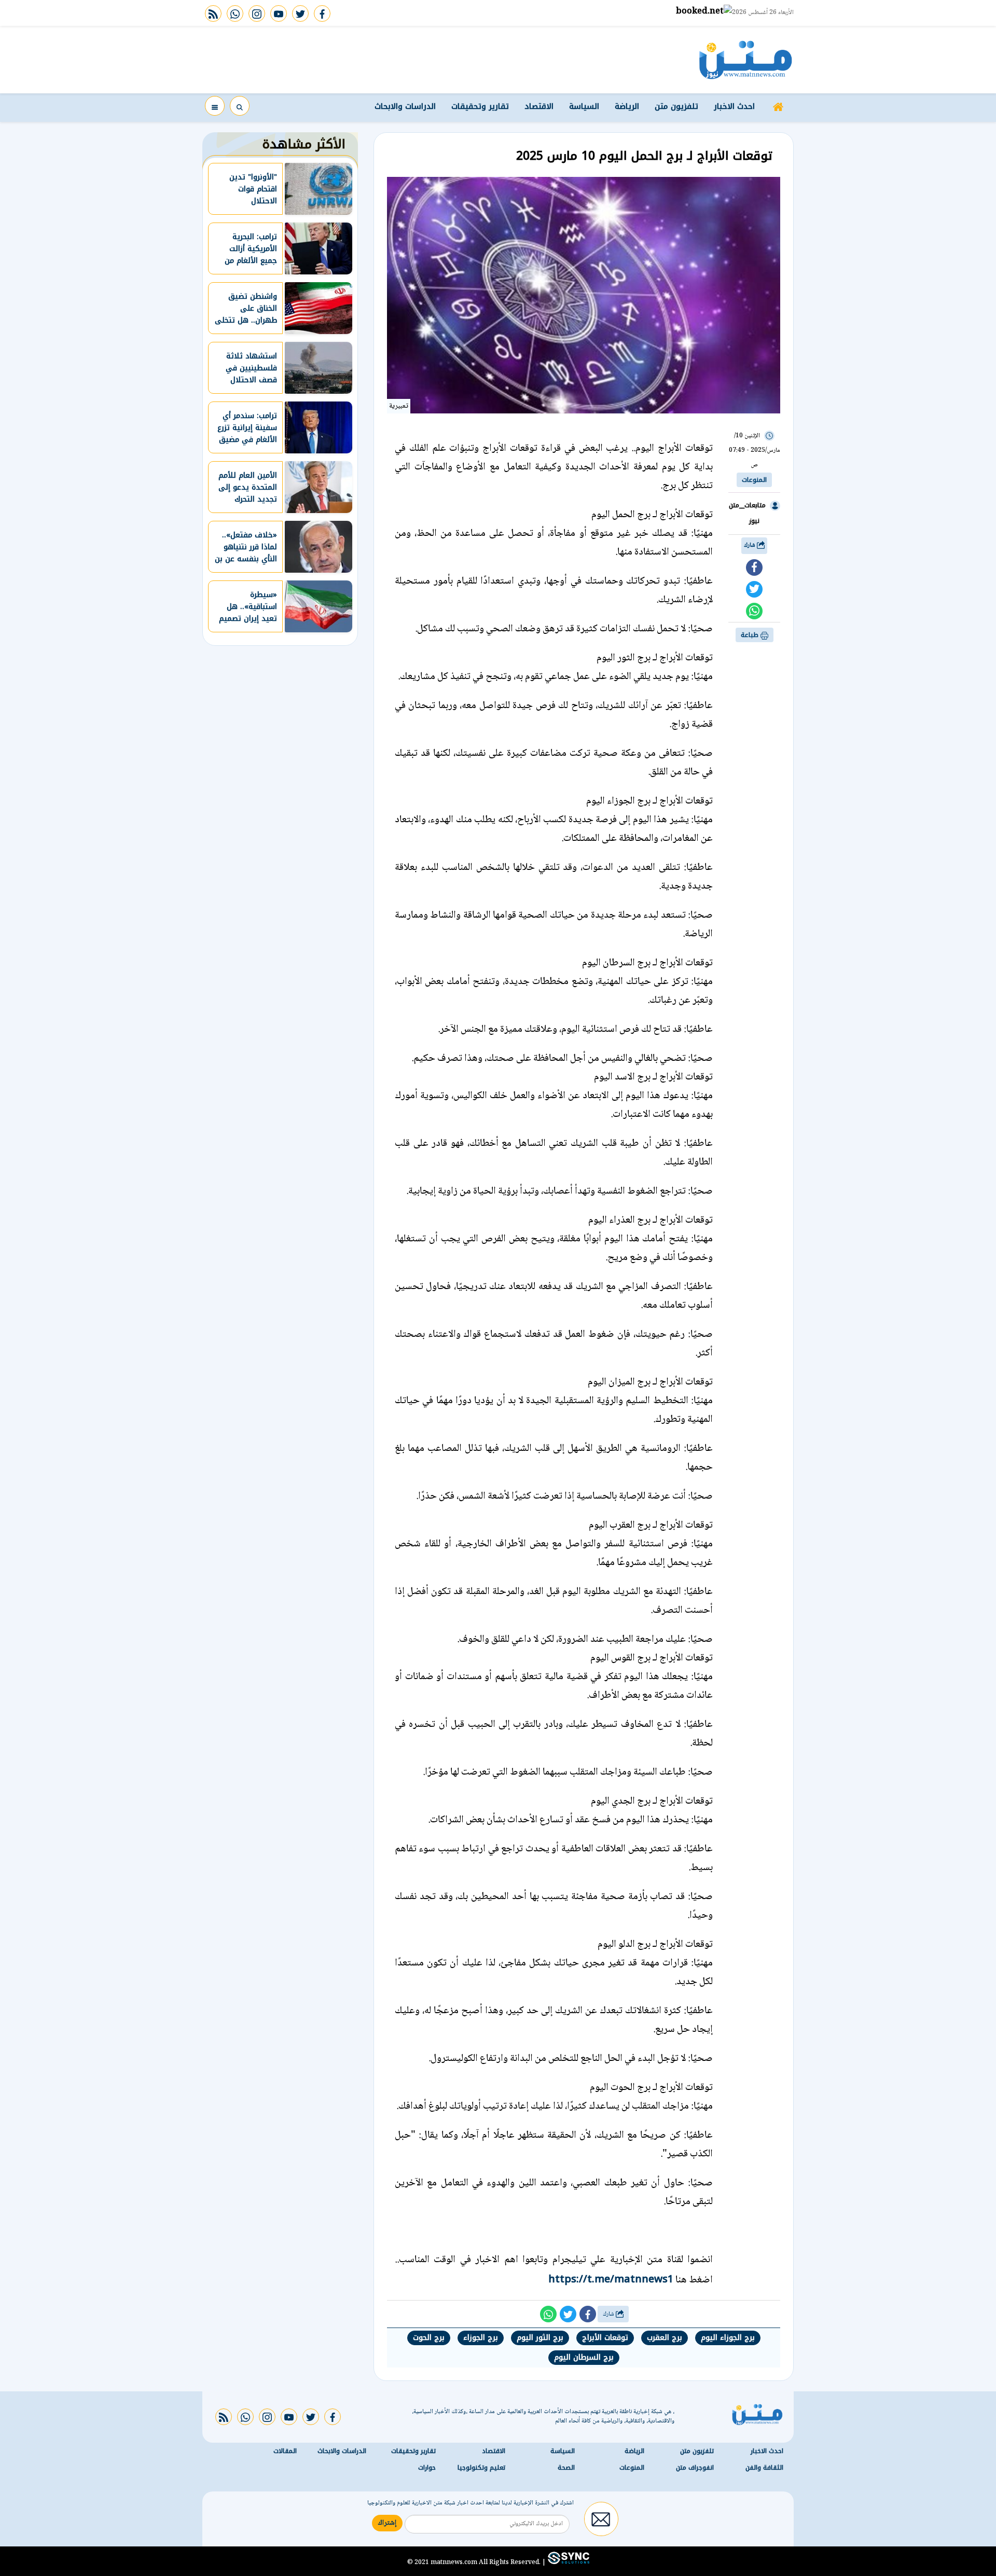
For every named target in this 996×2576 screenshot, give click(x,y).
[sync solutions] (568, 2562)
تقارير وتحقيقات (480, 106)
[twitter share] (754, 589)
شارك (750, 545)
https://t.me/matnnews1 (611, 2279)
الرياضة (627, 106)
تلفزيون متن (676, 106)
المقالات (285, 2451)
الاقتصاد (539, 106)
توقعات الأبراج (605, 2338)
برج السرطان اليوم (584, 2357)
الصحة (566, 2468)
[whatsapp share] (754, 611)
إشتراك (387, 2523)
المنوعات (754, 480)
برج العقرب (665, 2338)
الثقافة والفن (764, 2468)
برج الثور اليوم (540, 2338)
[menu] (215, 106)
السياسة (584, 106)
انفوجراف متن (695, 2468)
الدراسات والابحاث (405, 106)
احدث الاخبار (734, 106)
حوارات (427, 2468)
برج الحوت (429, 2338)
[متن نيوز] (746, 60)
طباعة (751, 635)
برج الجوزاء (481, 2338)
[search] (240, 106)
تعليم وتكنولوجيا (481, 2468)
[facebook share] (754, 567)
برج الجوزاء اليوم (728, 2338)
